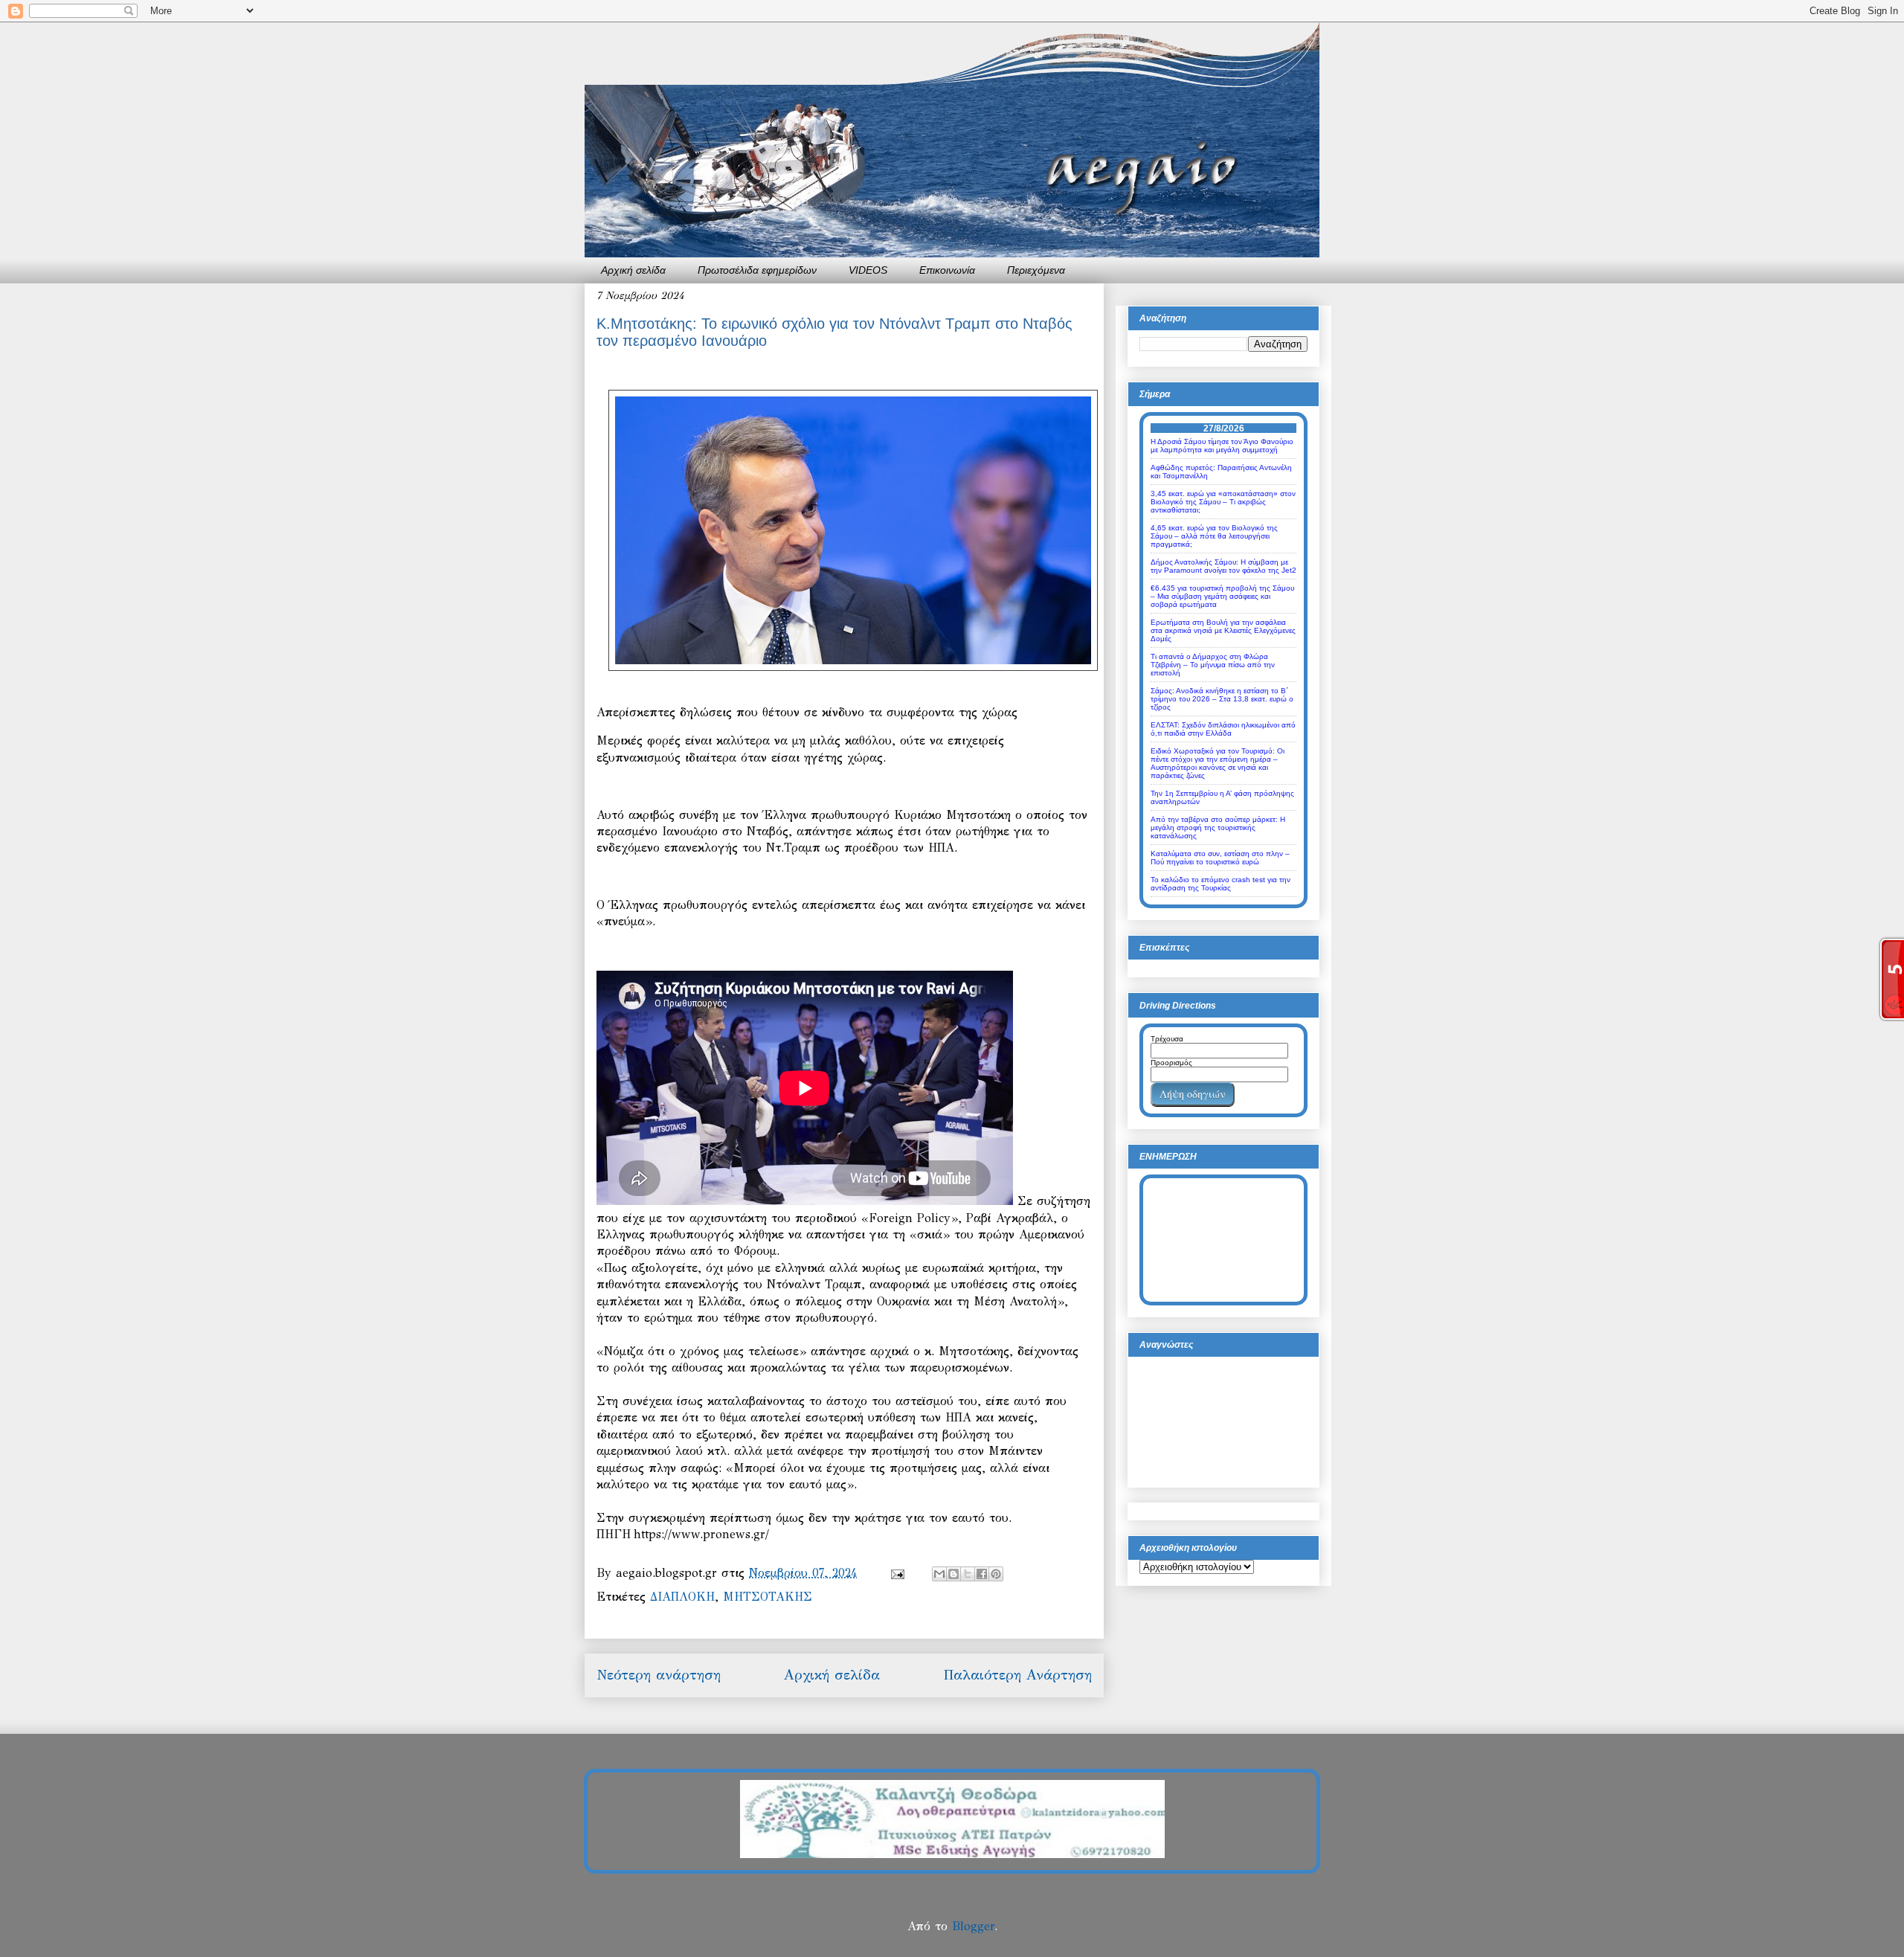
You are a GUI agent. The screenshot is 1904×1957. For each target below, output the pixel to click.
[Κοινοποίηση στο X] (968, 1574)
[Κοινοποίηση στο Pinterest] (996, 1574)
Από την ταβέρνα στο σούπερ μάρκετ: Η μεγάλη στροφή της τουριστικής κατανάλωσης (1218, 828)
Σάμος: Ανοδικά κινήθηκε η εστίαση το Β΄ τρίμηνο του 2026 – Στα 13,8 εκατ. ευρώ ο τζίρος (1222, 699)
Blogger (973, 1926)
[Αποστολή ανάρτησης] (897, 1573)
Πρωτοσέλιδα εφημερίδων (757, 270)
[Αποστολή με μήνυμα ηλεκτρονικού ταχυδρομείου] (939, 1574)
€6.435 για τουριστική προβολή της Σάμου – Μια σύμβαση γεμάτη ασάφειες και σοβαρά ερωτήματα (1222, 596)
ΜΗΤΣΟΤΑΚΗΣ (768, 1597)
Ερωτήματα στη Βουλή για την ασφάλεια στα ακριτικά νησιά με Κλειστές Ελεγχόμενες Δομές (1223, 630)
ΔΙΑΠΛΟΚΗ (682, 1597)
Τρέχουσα (1167, 1039)
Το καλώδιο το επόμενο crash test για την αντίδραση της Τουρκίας (1220, 884)
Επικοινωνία (947, 270)
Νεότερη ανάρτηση (659, 1675)
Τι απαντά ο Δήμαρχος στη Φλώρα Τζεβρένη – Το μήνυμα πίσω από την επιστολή (1213, 665)
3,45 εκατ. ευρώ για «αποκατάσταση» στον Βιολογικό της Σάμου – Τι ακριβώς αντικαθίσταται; (1223, 502)
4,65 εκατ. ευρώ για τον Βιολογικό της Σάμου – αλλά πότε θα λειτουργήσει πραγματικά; (1214, 536)
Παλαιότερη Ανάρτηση (1017, 1675)
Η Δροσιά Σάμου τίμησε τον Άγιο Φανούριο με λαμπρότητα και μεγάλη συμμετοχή (1222, 446)
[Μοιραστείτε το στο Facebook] (982, 1574)
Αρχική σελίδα (633, 270)
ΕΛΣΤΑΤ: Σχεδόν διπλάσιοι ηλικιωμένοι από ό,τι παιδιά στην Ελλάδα (1223, 729)
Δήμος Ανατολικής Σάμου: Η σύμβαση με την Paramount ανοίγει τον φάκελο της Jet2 (1223, 566)
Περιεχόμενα (1036, 270)
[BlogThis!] (953, 1574)
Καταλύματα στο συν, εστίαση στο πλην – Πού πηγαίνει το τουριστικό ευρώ (1220, 858)
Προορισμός (1171, 1063)
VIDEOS (868, 270)
